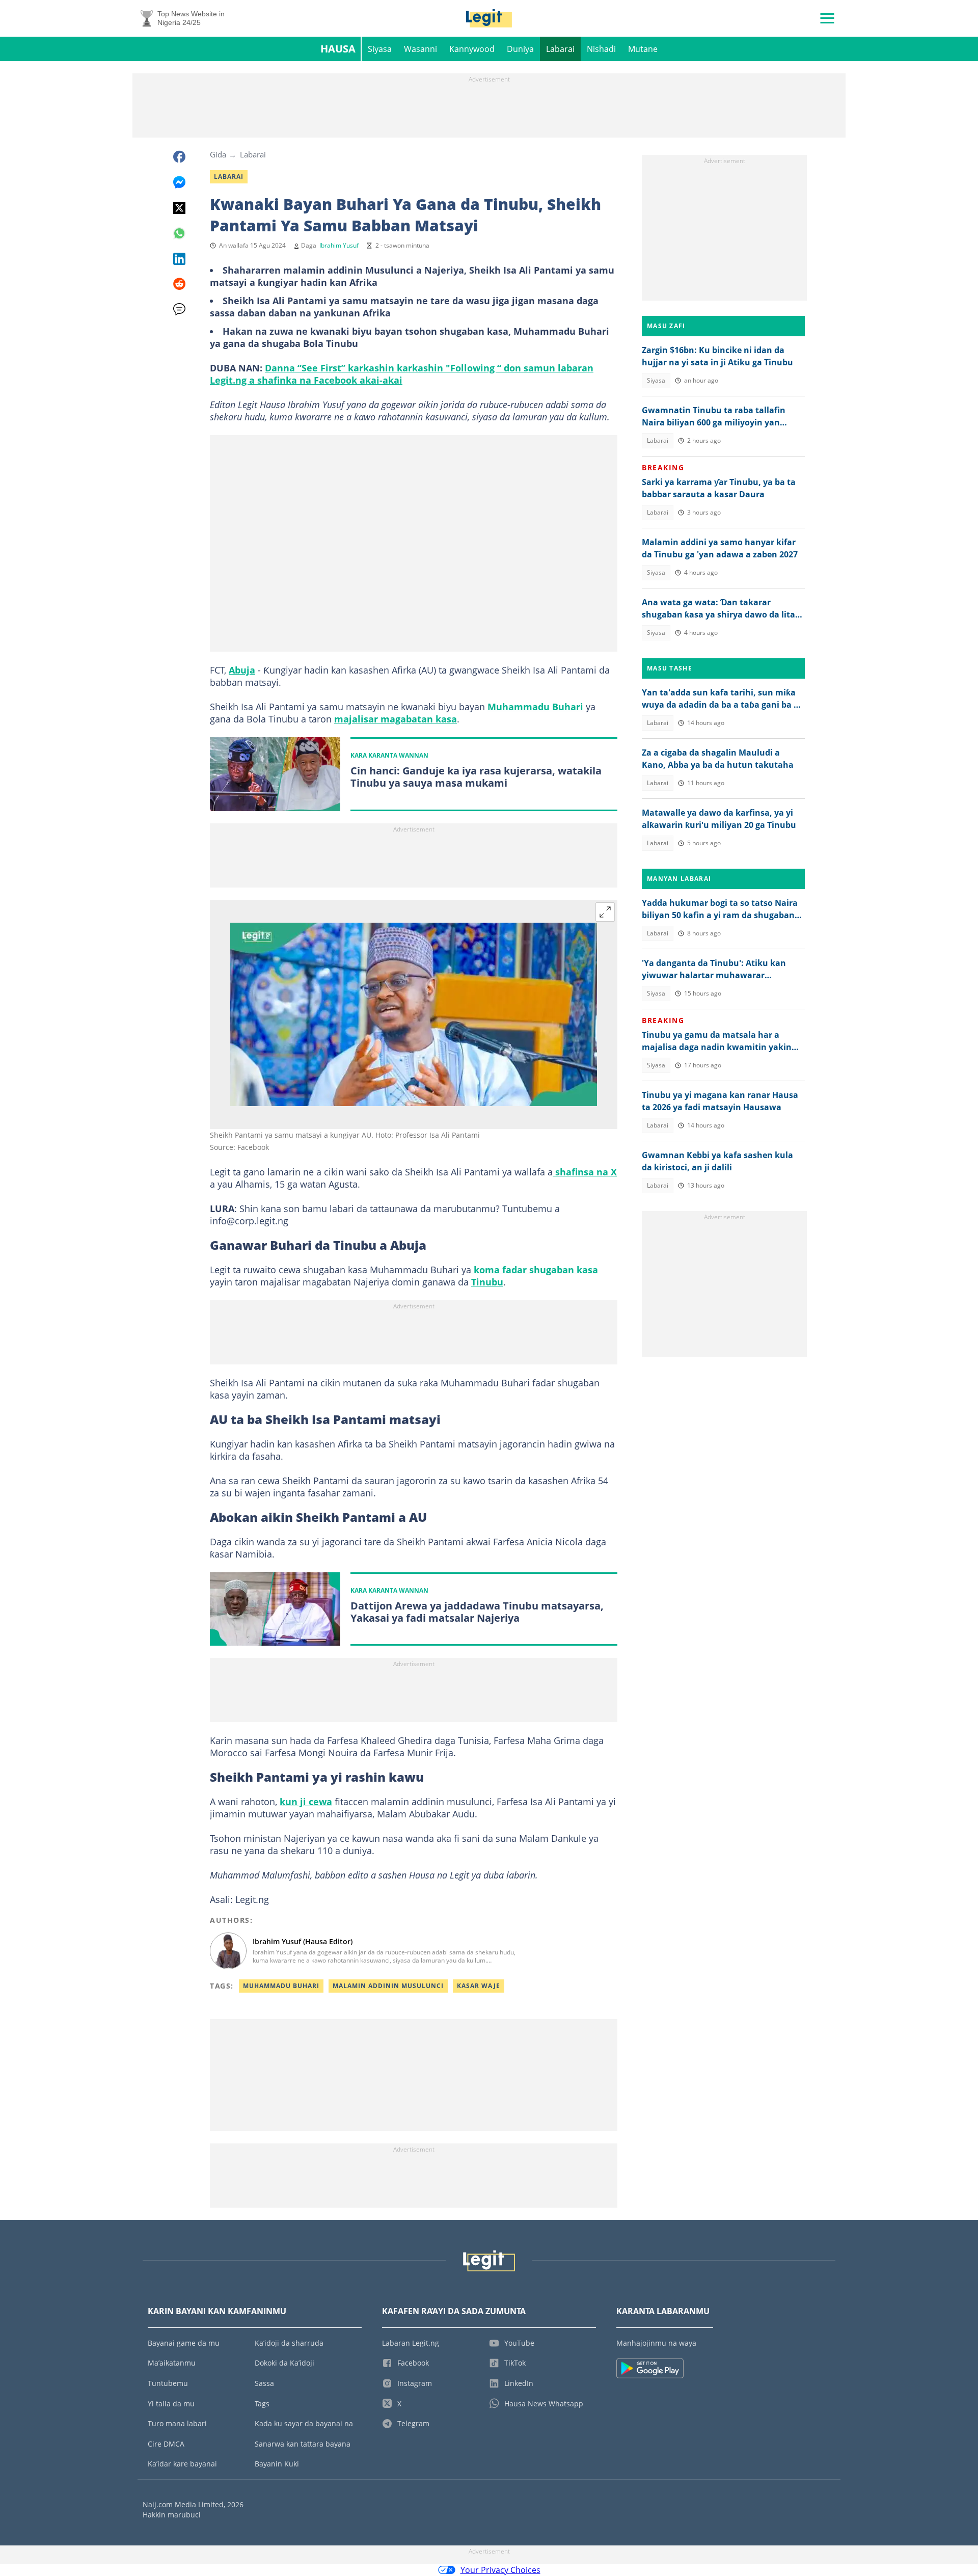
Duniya (520, 49)
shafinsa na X (585, 1172)
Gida (218, 154)
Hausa (338, 49)
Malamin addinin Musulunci (388, 1986)
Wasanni (420, 49)
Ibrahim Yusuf (339, 245)
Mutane (643, 49)
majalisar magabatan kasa (396, 719)
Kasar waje (479, 1986)
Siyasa (380, 49)
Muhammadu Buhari (535, 707)
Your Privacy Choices (500, 2570)
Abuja (242, 670)
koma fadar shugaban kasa (535, 1270)
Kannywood (472, 49)
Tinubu (487, 1282)
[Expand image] (605, 912)
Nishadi (601, 49)
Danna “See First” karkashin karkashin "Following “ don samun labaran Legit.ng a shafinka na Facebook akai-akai (402, 374)
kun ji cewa (306, 1802)
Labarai (560, 49)
